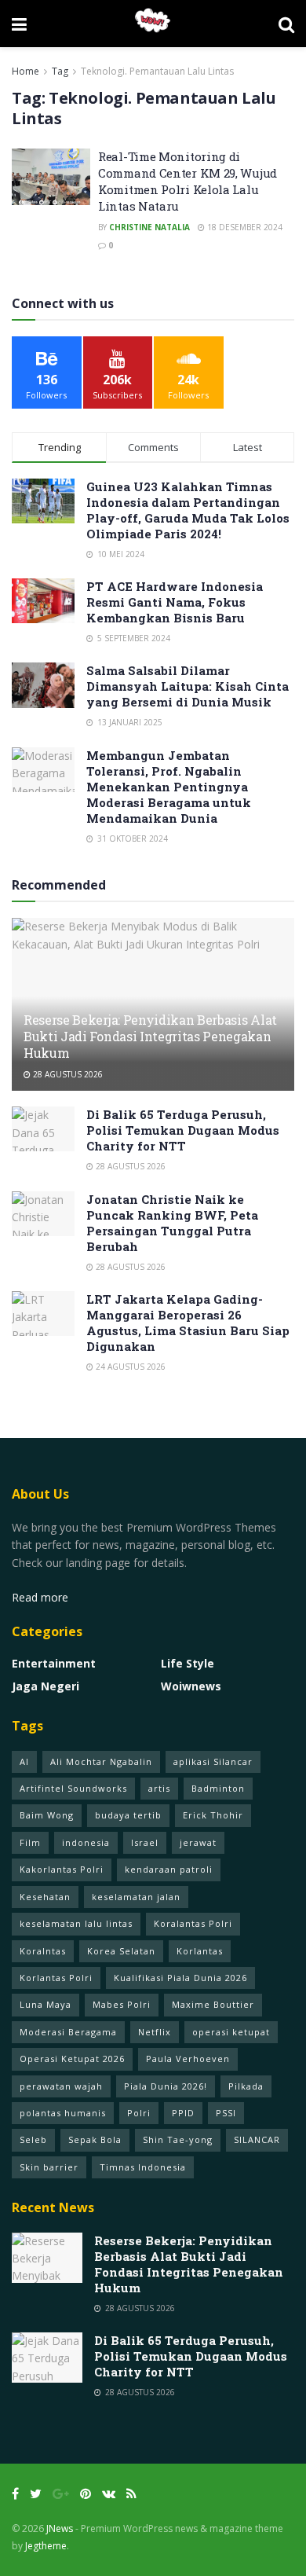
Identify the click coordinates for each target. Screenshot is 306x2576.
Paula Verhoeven (188, 2059)
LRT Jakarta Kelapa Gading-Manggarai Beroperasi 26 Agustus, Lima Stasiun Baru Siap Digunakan (188, 1323)
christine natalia (149, 227)
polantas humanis (63, 2113)
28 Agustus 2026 (67, 1074)
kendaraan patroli (169, 1869)
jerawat (198, 1842)
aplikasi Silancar (213, 1761)
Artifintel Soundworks (73, 1788)
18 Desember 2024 (244, 227)
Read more (40, 1597)
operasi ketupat (231, 2032)
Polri (139, 2113)
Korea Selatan (121, 1951)
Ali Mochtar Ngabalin (101, 1761)
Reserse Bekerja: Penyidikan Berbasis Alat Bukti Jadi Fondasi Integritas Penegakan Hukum (150, 1036)
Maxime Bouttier (213, 2004)
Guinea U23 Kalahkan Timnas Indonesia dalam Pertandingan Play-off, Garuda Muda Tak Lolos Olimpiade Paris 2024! (188, 510)
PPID (183, 2113)
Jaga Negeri (46, 1686)
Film (30, 1842)
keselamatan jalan (136, 1897)
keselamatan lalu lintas (76, 1923)
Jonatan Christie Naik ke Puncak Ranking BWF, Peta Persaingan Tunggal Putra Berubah (172, 1223)
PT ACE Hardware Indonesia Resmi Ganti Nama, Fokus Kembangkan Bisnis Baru (175, 602)
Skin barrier (49, 2167)
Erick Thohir (213, 1815)
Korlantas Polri (56, 1978)
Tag (60, 71)
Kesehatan (45, 1897)
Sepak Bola (95, 2139)
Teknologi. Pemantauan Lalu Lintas (157, 71)
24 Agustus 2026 (129, 1367)
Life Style (188, 1663)
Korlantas (200, 1951)
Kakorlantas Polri (62, 1869)
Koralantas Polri (193, 1923)
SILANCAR (257, 2139)
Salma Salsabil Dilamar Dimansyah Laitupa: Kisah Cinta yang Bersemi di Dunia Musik (188, 686)
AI (24, 1761)
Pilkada (246, 2086)
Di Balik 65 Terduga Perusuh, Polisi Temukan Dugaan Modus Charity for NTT (183, 1130)
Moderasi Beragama (68, 2032)
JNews (60, 2528)
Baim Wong (47, 1815)
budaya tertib (128, 1815)
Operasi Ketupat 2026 (72, 2059)
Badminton (218, 1788)
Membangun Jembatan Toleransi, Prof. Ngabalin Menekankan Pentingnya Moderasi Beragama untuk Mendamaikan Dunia (169, 787)
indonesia (86, 1842)
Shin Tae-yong (178, 2139)
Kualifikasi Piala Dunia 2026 (180, 1978)
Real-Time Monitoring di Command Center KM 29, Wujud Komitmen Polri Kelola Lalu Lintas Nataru (188, 181)
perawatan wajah (61, 2086)
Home (25, 71)
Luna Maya (46, 2004)
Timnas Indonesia (143, 2167)
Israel (145, 1842)
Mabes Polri (122, 2004)
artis (159, 1788)
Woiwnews (191, 1686)
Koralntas (43, 1951)
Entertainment (54, 1663)
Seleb (33, 2139)
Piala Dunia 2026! (166, 2086)
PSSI (226, 2113)
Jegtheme (46, 2546)
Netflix (155, 2032)
